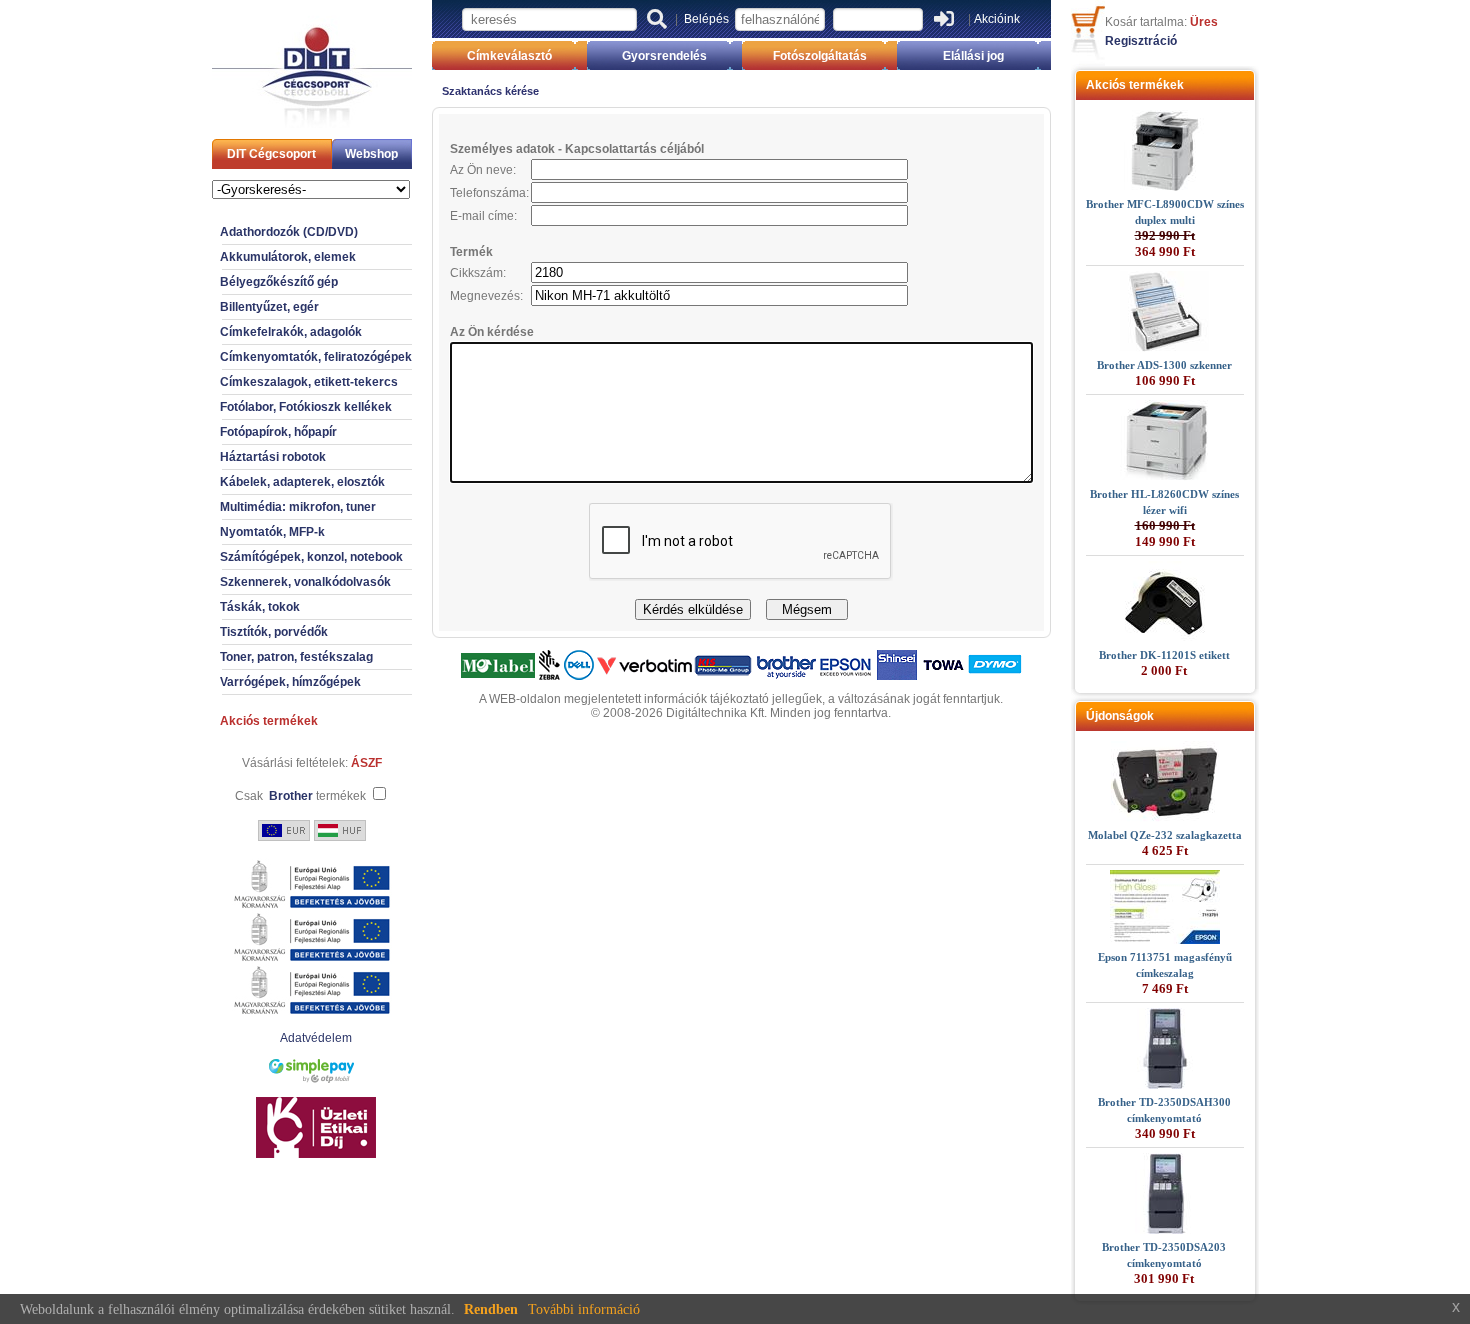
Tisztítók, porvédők (274, 632)
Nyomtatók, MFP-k (272, 532)
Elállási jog (973, 56)
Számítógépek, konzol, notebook (311, 557)
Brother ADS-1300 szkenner (1164, 365)
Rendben (491, 1309)
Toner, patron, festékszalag (296, 657)
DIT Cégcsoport (271, 154)
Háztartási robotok (273, 457)
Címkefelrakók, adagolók (291, 332)
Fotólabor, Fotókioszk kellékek (306, 407)
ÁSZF (366, 763)
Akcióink (997, 19)
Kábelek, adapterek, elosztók (302, 482)
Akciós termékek (269, 721)
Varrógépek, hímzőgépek (290, 682)
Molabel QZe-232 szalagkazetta (1165, 835)
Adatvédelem (316, 1038)
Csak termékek (300, 796)
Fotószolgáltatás (820, 56)
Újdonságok (1120, 716)
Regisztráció (1141, 41)
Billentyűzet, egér (269, 307)
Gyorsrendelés (664, 56)
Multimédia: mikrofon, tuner (298, 507)
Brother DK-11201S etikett (1164, 655)
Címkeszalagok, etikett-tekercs (309, 382)
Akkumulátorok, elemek (288, 257)
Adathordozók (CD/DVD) (289, 232)
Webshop (371, 154)
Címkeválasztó (509, 56)
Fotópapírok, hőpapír (278, 432)
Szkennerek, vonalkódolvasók (305, 582)
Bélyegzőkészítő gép (279, 282)
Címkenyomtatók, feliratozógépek (316, 357)
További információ (584, 1309)
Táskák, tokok (260, 607)
